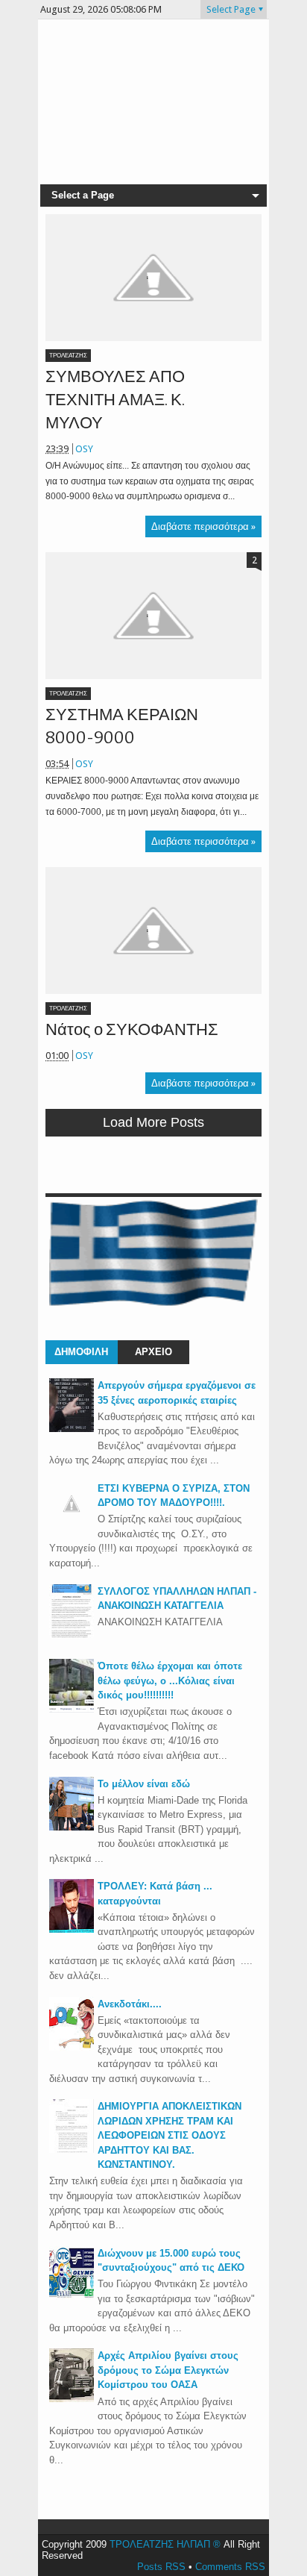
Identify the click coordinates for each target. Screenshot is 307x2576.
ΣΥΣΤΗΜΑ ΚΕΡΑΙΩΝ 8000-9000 (122, 726)
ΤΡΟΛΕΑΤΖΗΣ (68, 356)
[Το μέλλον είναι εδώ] (72, 1827)
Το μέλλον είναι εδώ (144, 1784)
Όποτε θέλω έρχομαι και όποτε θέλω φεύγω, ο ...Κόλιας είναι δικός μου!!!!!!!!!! (170, 1681)
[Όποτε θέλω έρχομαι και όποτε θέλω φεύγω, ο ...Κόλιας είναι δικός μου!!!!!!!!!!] (72, 1709)
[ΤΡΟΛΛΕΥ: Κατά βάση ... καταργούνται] (72, 1929)
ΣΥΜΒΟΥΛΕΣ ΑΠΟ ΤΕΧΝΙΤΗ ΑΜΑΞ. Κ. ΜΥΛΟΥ (115, 400)
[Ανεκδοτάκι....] (72, 2047)
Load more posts (153, 1122)
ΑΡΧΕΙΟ (153, 1352)
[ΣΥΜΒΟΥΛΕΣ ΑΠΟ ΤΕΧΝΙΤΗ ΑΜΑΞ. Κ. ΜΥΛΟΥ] (153, 278)
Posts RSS (161, 2567)
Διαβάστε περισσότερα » (203, 526)
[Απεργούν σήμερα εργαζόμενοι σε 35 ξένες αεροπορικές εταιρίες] (72, 1429)
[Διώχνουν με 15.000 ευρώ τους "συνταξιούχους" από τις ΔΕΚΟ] (72, 2297)
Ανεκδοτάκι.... (130, 2004)
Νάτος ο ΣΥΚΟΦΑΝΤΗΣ (132, 1029)
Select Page (231, 9)
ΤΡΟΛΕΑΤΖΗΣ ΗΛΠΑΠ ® (165, 2544)
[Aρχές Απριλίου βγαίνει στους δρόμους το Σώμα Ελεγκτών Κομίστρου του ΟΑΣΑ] (72, 2399)
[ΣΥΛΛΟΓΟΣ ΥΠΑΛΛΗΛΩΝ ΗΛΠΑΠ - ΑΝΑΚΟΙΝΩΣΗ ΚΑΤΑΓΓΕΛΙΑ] (72, 1635)
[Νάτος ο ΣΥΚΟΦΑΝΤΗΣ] (153, 931)
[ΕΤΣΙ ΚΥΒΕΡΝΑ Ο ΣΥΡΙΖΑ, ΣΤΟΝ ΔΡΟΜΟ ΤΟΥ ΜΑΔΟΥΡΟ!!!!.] (72, 1523)
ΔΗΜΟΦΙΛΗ (81, 1352)
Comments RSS (230, 2567)
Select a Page (83, 195)
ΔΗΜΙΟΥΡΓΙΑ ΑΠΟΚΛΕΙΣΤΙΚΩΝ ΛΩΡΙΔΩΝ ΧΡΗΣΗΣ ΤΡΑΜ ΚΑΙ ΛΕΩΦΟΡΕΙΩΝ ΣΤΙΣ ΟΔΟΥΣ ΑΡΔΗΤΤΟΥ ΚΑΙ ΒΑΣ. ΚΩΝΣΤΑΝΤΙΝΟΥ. (170, 2135)
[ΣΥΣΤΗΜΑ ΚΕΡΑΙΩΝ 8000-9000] (153, 616)
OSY (84, 449)
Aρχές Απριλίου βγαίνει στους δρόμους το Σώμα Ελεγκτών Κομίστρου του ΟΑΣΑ (168, 2370)
